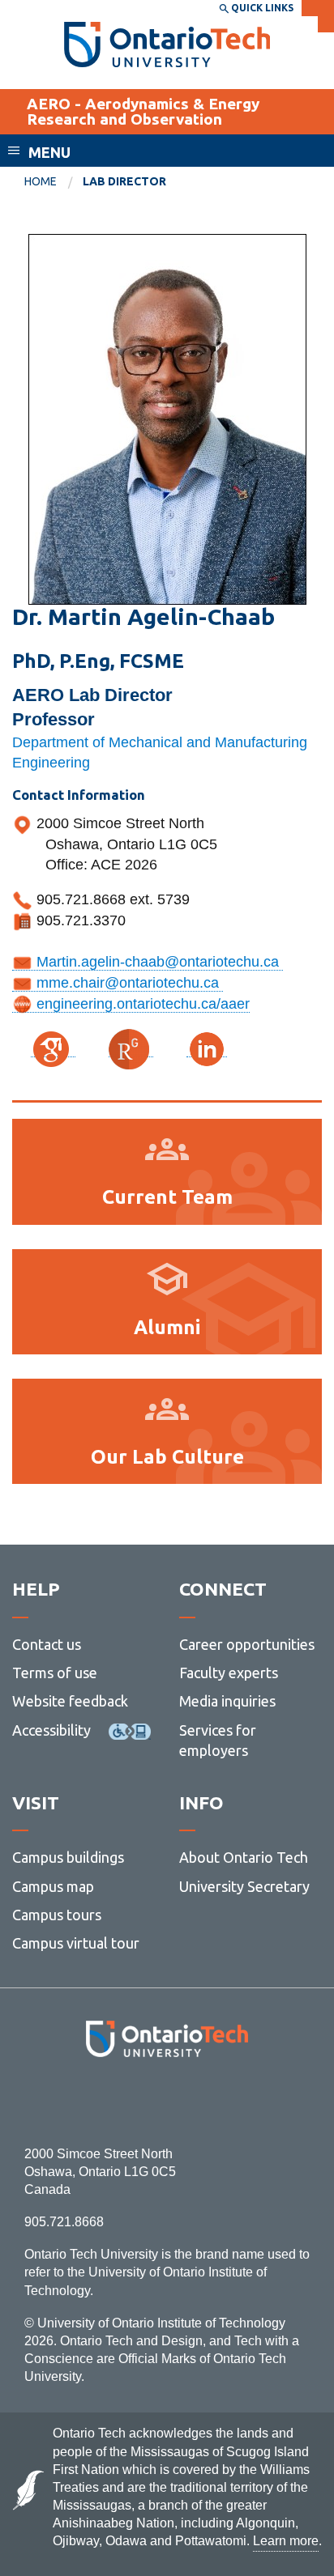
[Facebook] (94, 2101)
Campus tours (57, 1915)
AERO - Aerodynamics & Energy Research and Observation (143, 111)
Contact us (47, 1644)
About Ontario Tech (244, 1857)
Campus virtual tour (76, 1943)
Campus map (53, 1886)
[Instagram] (167, 2101)
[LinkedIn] (203, 2101)
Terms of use (55, 1673)
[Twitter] (131, 2101)
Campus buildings (68, 1857)
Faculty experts (229, 1673)
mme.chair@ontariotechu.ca (128, 983)
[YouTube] (240, 2101)
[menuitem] (54, 182)
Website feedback (70, 1701)
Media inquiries (227, 1701)
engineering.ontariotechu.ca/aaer (141, 1004)
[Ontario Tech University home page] (167, 45)
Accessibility (51, 1730)
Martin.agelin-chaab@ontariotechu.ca (158, 962)
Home (41, 181)
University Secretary (244, 1886)
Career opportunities (247, 1644)
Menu (49, 152)
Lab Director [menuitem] (124, 181)
